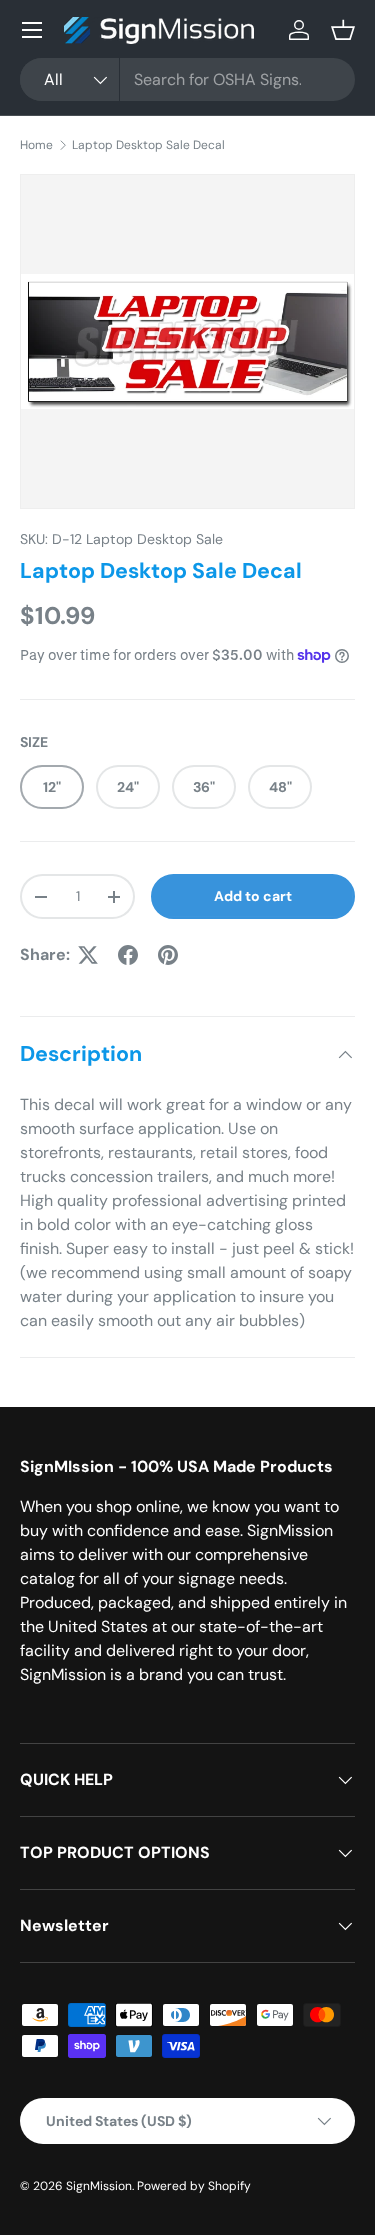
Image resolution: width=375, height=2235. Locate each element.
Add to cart (253, 896)
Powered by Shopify (194, 2186)
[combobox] (187, 79)
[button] (343, 30)
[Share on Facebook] (128, 955)
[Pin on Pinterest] (168, 955)
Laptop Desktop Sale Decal (148, 145)
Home (36, 145)
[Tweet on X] (88, 955)
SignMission (99, 2186)
